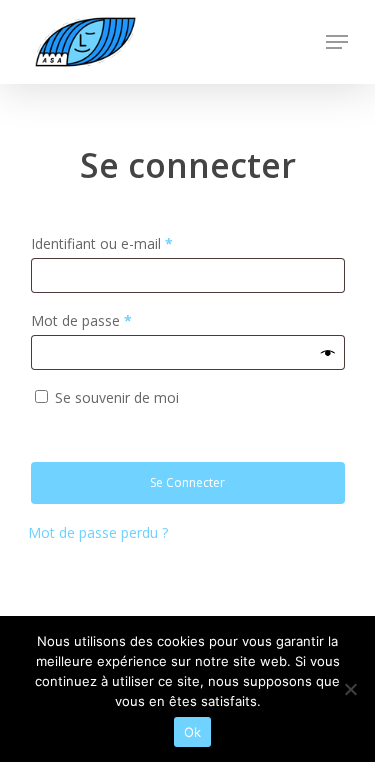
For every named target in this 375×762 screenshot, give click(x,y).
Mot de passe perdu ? (98, 532)
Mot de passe (81, 320)
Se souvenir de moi (117, 397)
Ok (193, 732)
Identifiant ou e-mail (102, 243)
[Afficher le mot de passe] (328, 353)
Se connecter (187, 482)
